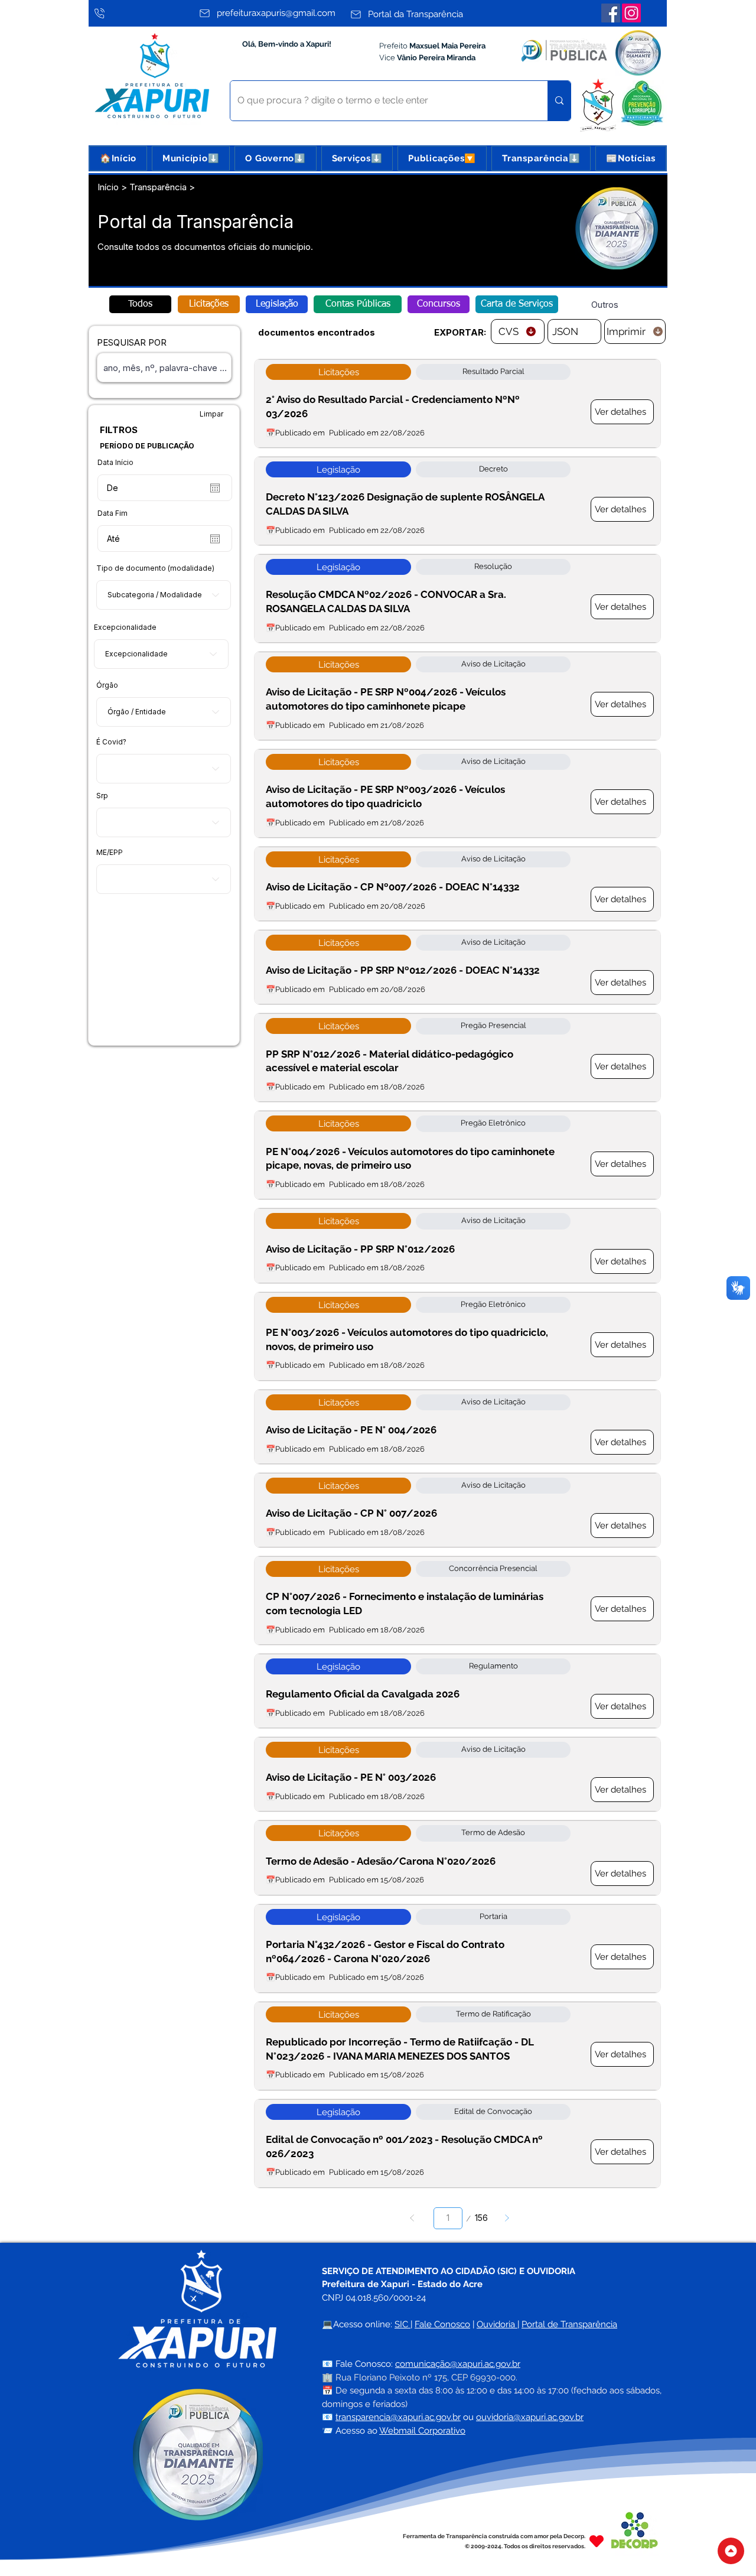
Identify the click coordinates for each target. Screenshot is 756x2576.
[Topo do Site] (731, 2551)
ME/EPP (110, 853)
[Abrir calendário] (215, 488)
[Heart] (597, 2541)
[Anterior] (412, 2218)
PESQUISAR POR (132, 342)
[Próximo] (507, 2218)
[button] (191, 158)
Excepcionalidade (125, 627)
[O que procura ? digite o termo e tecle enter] (559, 101)
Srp (102, 796)
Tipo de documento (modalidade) (155, 568)
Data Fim (113, 513)
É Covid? (111, 742)
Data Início (115, 463)
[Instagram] (631, 13)
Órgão (107, 685)
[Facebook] (611, 13)
